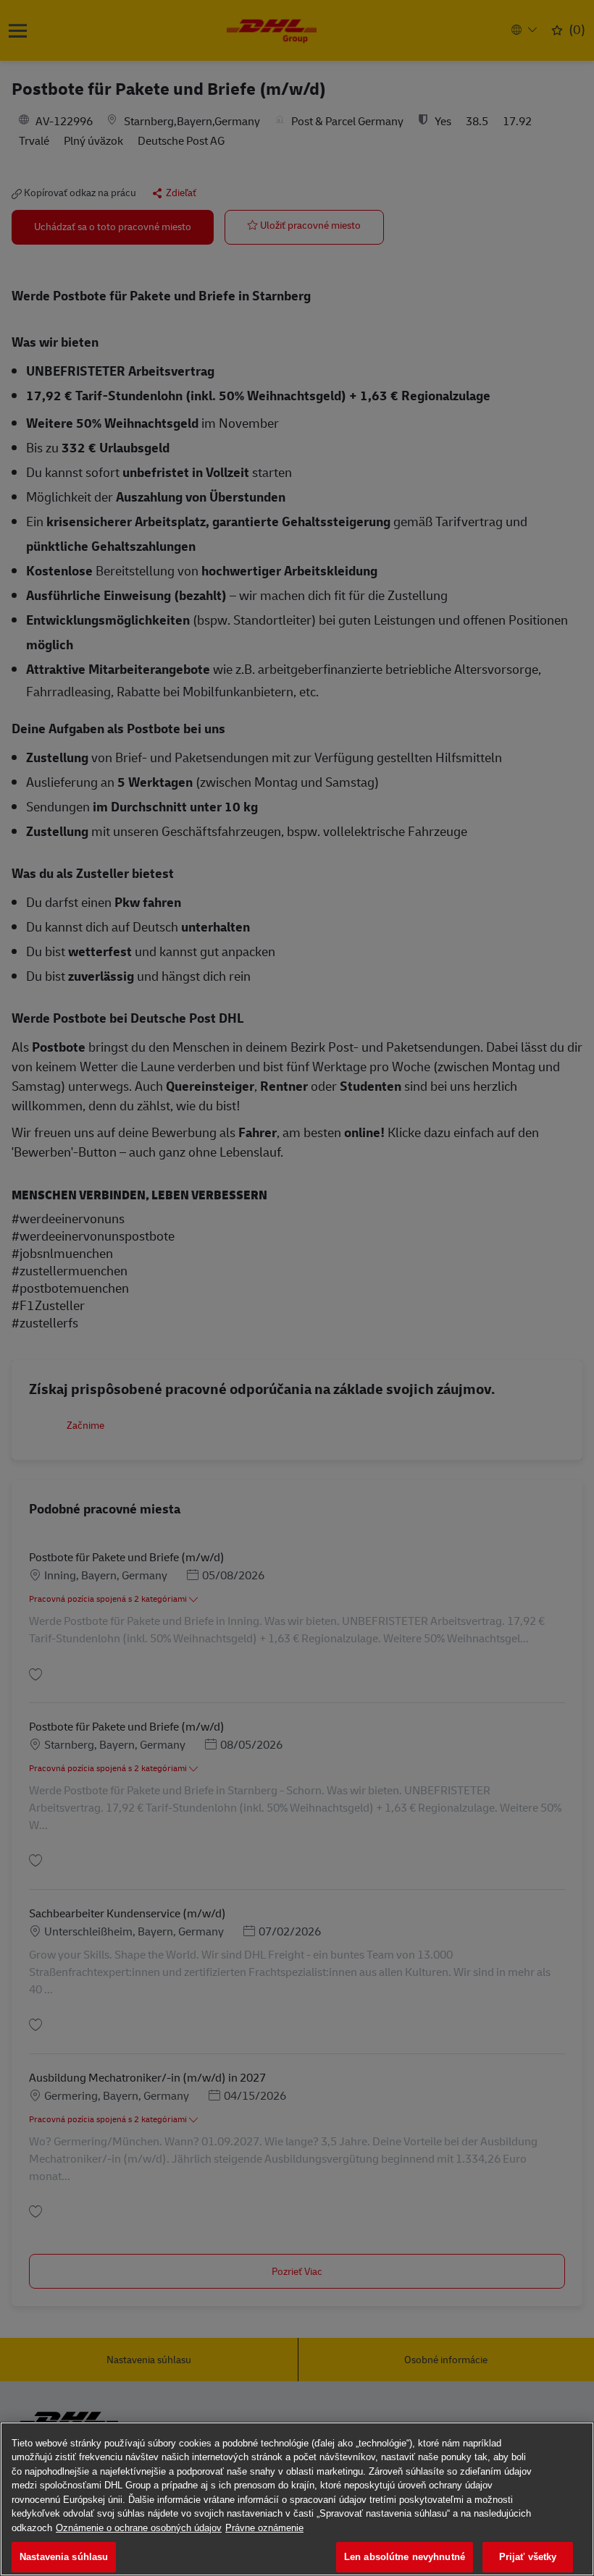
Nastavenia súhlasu (64, 2557)
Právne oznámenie (264, 2528)
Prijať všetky (528, 2557)
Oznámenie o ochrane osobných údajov (139, 2528)
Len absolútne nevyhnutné (405, 2557)
